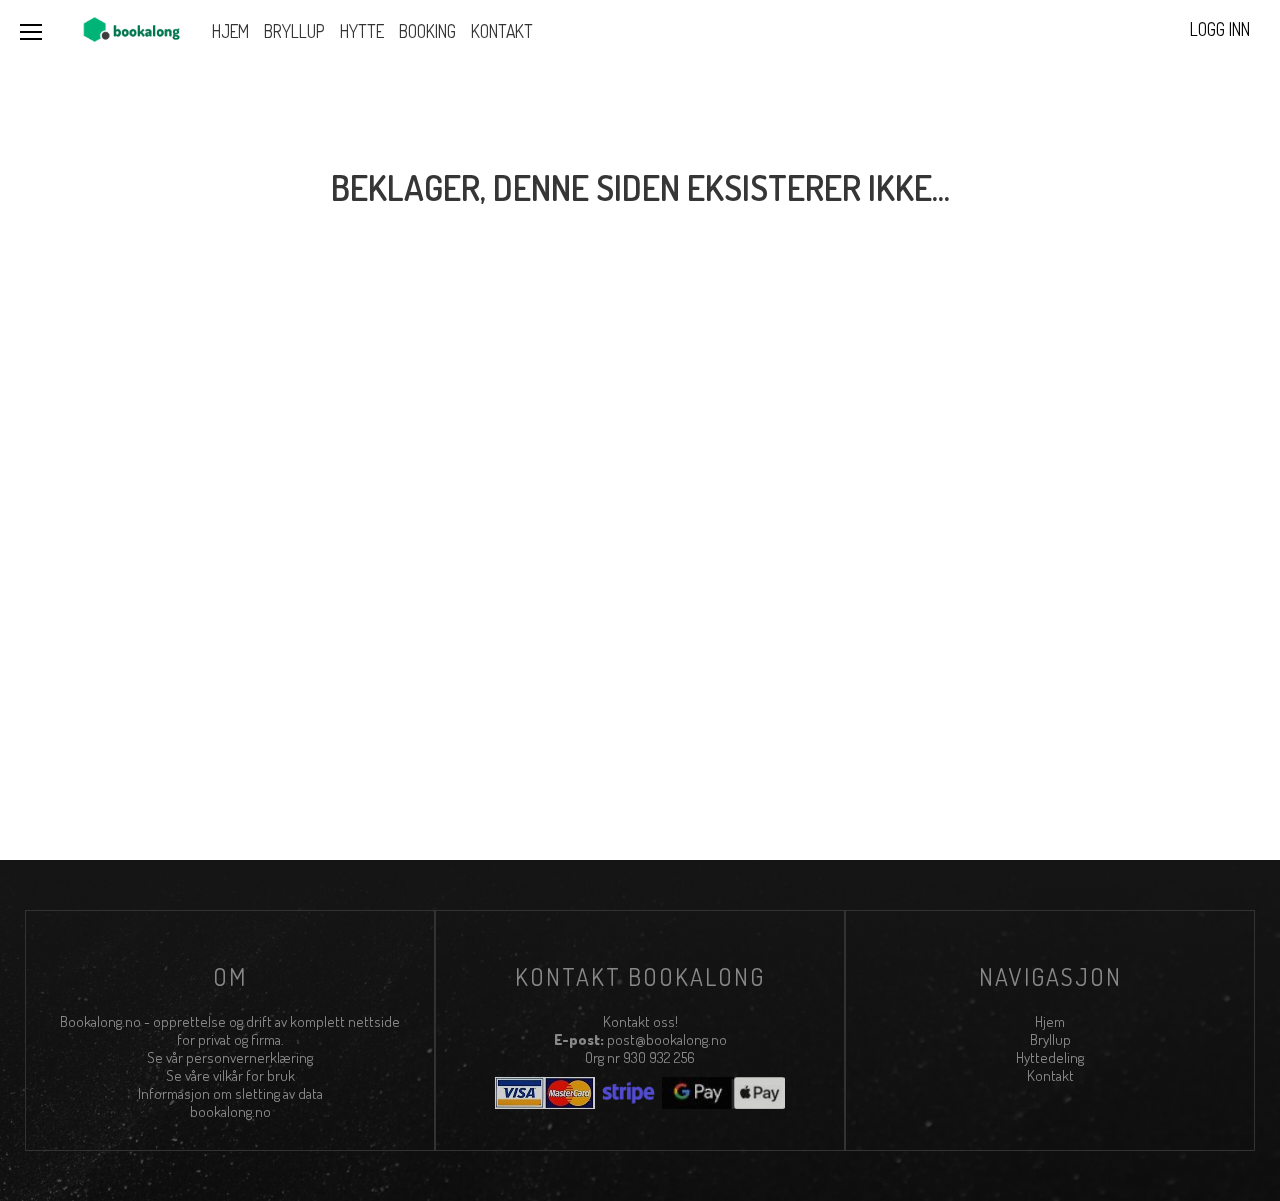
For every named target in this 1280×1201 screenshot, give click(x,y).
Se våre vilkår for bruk (230, 1075)
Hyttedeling (1050, 1057)
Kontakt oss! (640, 1021)
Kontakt (1050, 1075)
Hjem (1050, 1021)
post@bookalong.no (667, 1039)
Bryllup (1050, 1039)
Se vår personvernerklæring (230, 1057)
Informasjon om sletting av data (230, 1093)
